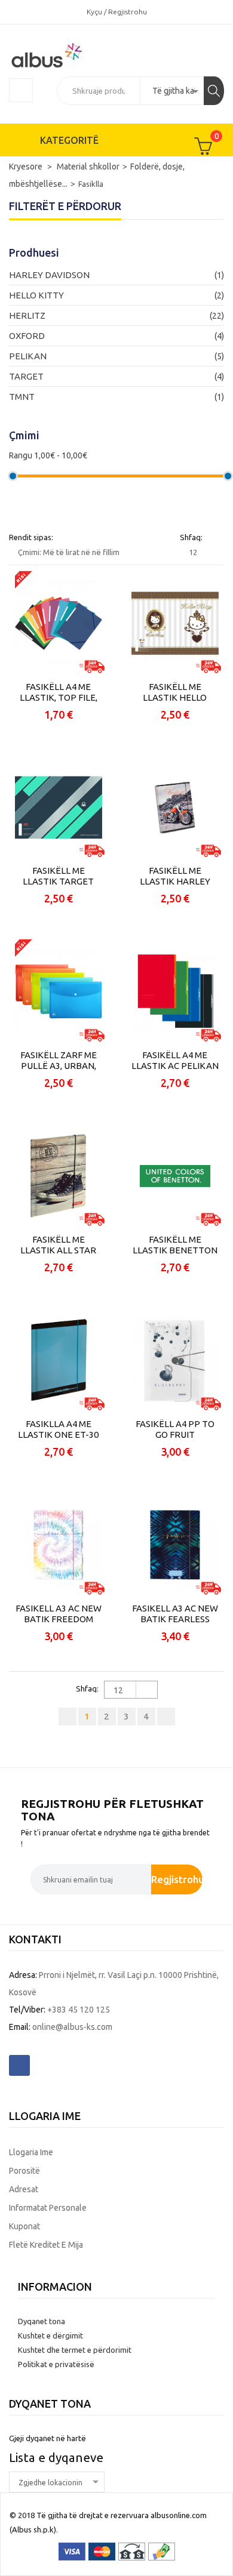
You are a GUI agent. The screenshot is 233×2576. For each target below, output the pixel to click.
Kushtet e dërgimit (50, 2335)
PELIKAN (28, 356)
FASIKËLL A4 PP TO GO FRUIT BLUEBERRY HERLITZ (175, 1429)
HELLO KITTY (36, 295)
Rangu (21, 455)
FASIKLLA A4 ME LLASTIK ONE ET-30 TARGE (58, 1429)
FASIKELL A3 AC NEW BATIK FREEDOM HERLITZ (59, 1614)
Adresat (24, 2189)
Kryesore (27, 167)
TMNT (22, 397)
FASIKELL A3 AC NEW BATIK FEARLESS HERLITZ (175, 1614)
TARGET (26, 376)
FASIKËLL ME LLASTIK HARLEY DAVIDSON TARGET (175, 876)
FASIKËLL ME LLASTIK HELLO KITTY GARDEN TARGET (175, 692)
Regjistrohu (177, 1879)
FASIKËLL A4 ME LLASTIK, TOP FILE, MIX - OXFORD (59, 692)
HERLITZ (27, 315)
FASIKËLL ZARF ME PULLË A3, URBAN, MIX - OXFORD (59, 1061)
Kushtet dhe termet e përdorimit (75, 2350)
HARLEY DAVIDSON (49, 275)
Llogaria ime (31, 2152)
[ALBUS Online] (68, 54)
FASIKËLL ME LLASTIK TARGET (58, 876)
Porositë (24, 2171)
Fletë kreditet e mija (46, 2245)
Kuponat (24, 2226)
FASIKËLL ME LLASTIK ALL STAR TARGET (58, 1245)
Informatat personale (48, 2208)
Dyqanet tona (42, 2321)
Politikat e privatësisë (56, 2364)
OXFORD (27, 336)
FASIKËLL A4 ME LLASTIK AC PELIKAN (175, 1060)
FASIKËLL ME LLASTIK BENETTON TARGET (175, 1245)
